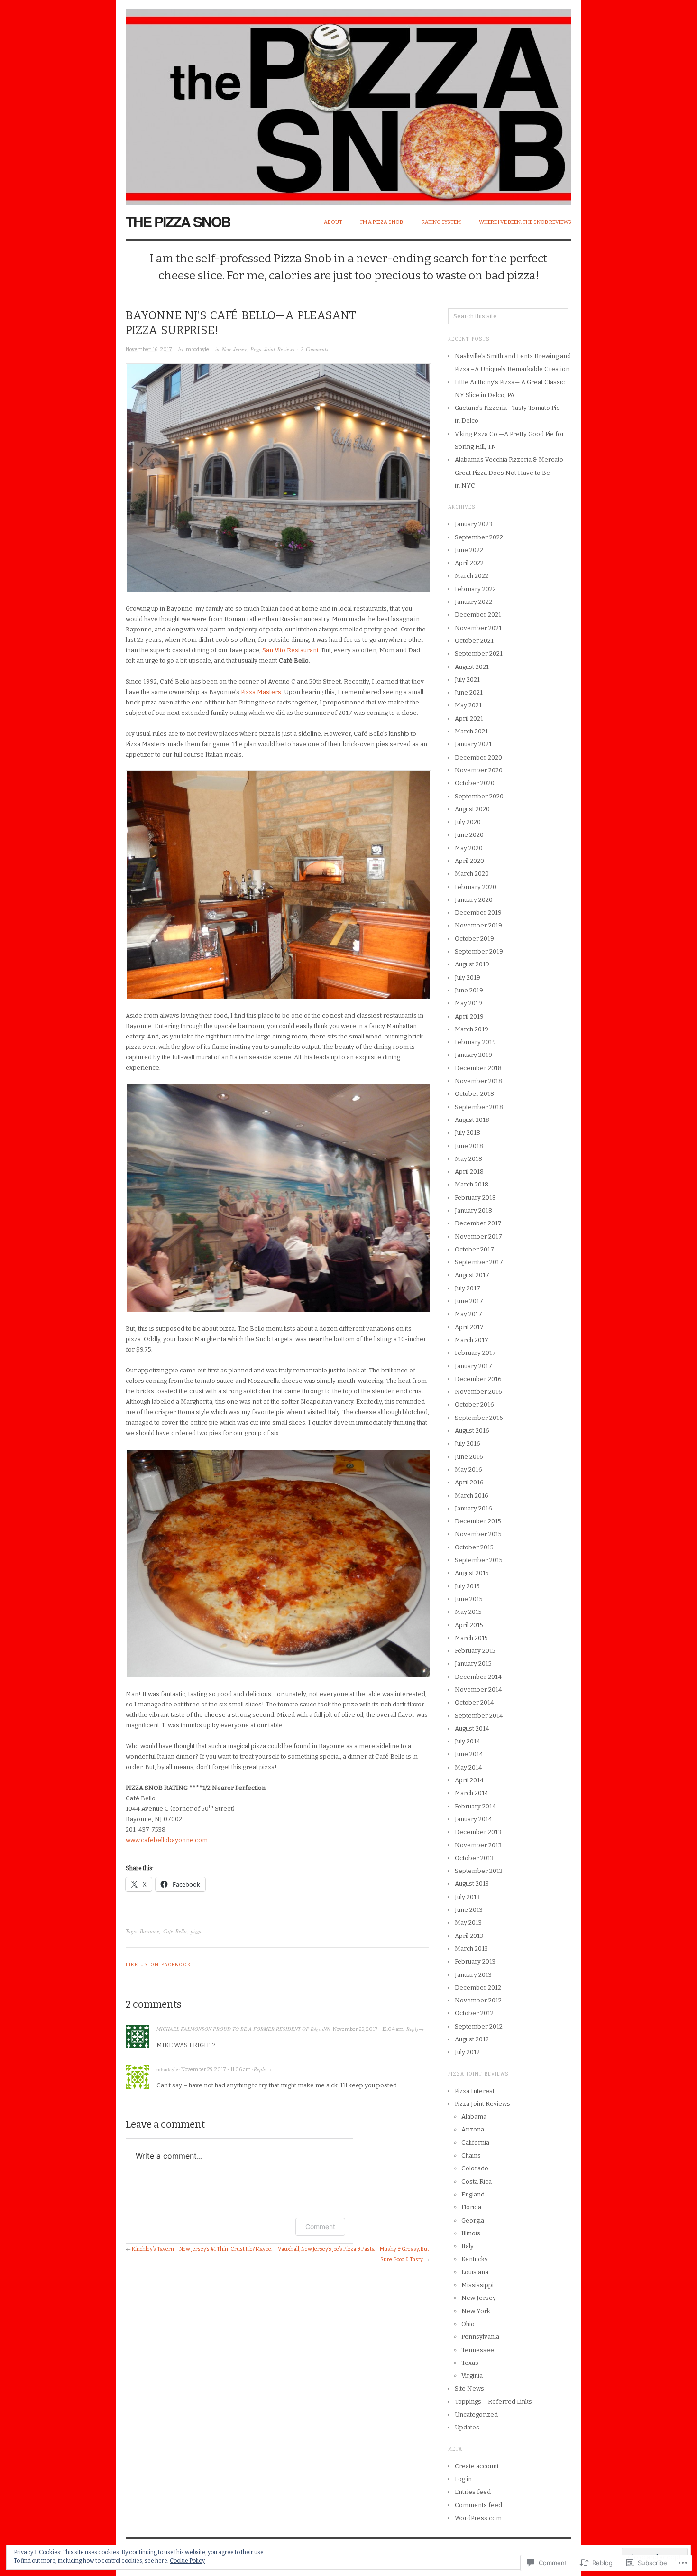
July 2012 (467, 2052)
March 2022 (472, 576)
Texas (470, 2363)
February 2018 (475, 1198)
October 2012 (474, 2013)
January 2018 (473, 1210)
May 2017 (468, 1314)
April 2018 (469, 1172)
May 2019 (468, 1003)
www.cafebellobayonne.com (167, 1840)
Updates (467, 2427)
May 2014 (468, 1767)
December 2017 (478, 1223)
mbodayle (197, 349)
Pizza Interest (475, 2091)
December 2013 (478, 1832)
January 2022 (473, 602)
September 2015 (479, 1560)
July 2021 (467, 680)
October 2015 (474, 1547)
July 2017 (468, 1288)
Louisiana (475, 2272)
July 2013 (467, 1897)
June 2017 (469, 1301)
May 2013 (468, 1923)
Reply (413, 2029)
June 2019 (469, 990)
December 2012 (478, 1988)
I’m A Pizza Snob (382, 222)
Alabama (474, 2117)
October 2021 (474, 641)
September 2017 (479, 1262)
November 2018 (478, 1081)
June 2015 (469, 1599)
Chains (471, 2155)
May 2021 (468, 705)
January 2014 (473, 1819)
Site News (469, 2388)
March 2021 (471, 731)
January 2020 (474, 900)
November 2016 (478, 1392)
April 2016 (469, 1482)
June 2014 (469, 1754)
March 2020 (472, 874)
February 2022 (475, 589)
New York (476, 2311)
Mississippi (477, 2285)
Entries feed (473, 2492)
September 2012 (479, 2026)
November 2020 (479, 770)
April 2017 (469, 1327)
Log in (463, 2479)
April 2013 (469, 1936)
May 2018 (468, 1159)
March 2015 (471, 1638)
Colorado (475, 2168)
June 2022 (469, 550)
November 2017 (478, 1237)
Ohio (468, 2324)
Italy (468, 2246)
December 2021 (478, 615)
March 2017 (472, 1340)
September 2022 (479, 537)
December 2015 (478, 1521)
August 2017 (472, 1275)
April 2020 (469, 861)
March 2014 (472, 1793)
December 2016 (478, 1379)
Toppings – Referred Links (493, 2402)
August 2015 (472, 1573)
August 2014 (472, 1728)
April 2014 (469, 1780)
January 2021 (473, 744)
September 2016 (479, 1418)
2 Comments (314, 349)
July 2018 (468, 1133)
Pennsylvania (480, 2337)
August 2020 (472, 809)
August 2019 (472, 964)
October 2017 (474, 1249)
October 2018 (474, 1094)
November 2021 (478, 628)
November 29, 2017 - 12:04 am (368, 2029)
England (473, 2194)
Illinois (471, 2233)
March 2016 (472, 1496)
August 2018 (472, 1120)
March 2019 (472, 1029)
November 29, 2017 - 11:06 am (216, 2070)
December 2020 (478, 757)
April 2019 (469, 1016)
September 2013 (479, 1871)
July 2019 (468, 978)
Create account (477, 2466)
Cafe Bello (175, 1931)
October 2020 (475, 783)
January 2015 (473, 1663)
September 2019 (479, 951)
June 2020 (469, 835)
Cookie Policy (187, 2561)
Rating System (441, 222)
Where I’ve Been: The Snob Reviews (525, 222)
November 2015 (478, 1534)
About (333, 222)
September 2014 (479, 1716)
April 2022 (469, 563)
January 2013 (473, 1975)
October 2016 (474, 1404)
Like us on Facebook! (159, 1965)
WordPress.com (478, 2518)
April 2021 (469, 718)
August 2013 (472, 1884)
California (475, 2143)
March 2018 (472, 1184)
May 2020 (469, 848)
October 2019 (474, 939)
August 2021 (472, 667)
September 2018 (479, 1107)
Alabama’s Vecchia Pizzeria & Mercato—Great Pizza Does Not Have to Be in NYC (512, 473)
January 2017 (473, 1366)
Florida (471, 2207)
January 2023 (473, 524)
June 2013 (469, 1910)
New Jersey (234, 349)
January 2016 (473, 1508)
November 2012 (478, 2000)
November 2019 (478, 925)
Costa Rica (477, 2182)
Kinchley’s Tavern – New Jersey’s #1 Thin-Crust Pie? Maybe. (202, 2249)
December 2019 (478, 913)
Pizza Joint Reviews (272, 349)
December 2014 (478, 1677)
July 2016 (468, 1443)
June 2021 (469, 692)
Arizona (473, 2129)
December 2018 (478, 1068)
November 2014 (478, 1690)
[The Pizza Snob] (348, 102)
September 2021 (479, 653)
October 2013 (474, 1858)
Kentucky (475, 2259)
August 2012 (472, 2039)
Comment (320, 2227)
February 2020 (476, 887)
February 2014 (475, 1806)
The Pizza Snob (178, 221)
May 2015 (468, 1612)
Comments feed (478, 2505)
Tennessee (478, 2350)
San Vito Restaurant (290, 650)
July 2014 (468, 1741)
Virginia (472, 2376)
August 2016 (472, 1431)
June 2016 (469, 1457)
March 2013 (471, 1949)
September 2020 (479, 796)
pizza (196, 1931)
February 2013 (475, 1961)
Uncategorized (476, 2414)
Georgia (473, 2220)
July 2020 (468, 822)
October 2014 (474, 1702)
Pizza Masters (261, 692)
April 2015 (469, 1625)
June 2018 (469, 1146)
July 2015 (467, 1586)
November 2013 (478, 1845)
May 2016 (468, 1469)
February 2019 (475, 1042)
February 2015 (475, 1651)
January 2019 (473, 1055)
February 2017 (475, 1353)
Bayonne (150, 1931)
